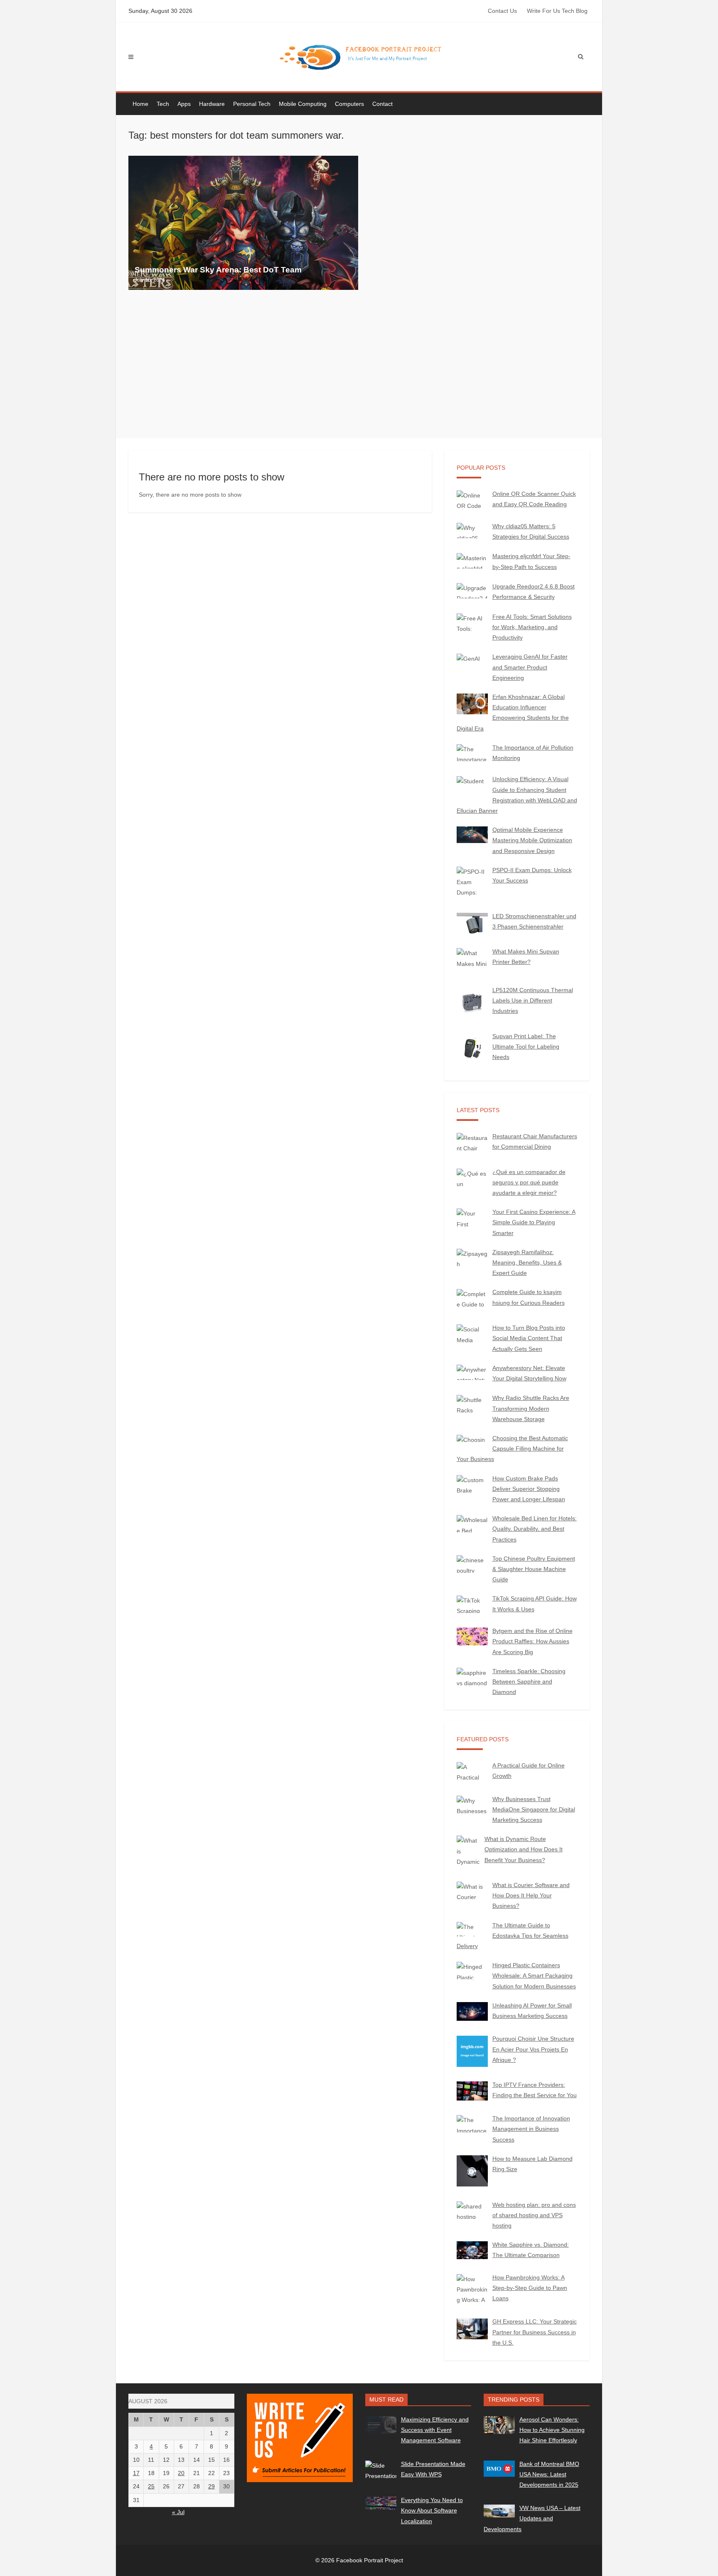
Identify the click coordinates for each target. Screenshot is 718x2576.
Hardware (212, 104)
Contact (382, 104)
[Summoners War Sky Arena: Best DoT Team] (243, 223)
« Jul (178, 2512)
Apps (184, 104)
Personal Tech (252, 104)
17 (136, 2473)
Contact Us (502, 11)
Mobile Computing (303, 104)
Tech (163, 104)
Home (140, 104)
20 (181, 2473)
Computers (349, 104)
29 (211, 2486)
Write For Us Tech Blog (557, 11)
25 (151, 2486)
